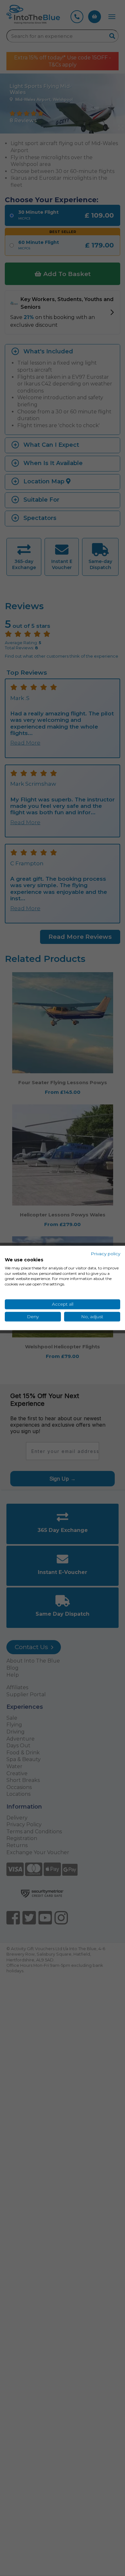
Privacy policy (105, 1254)
